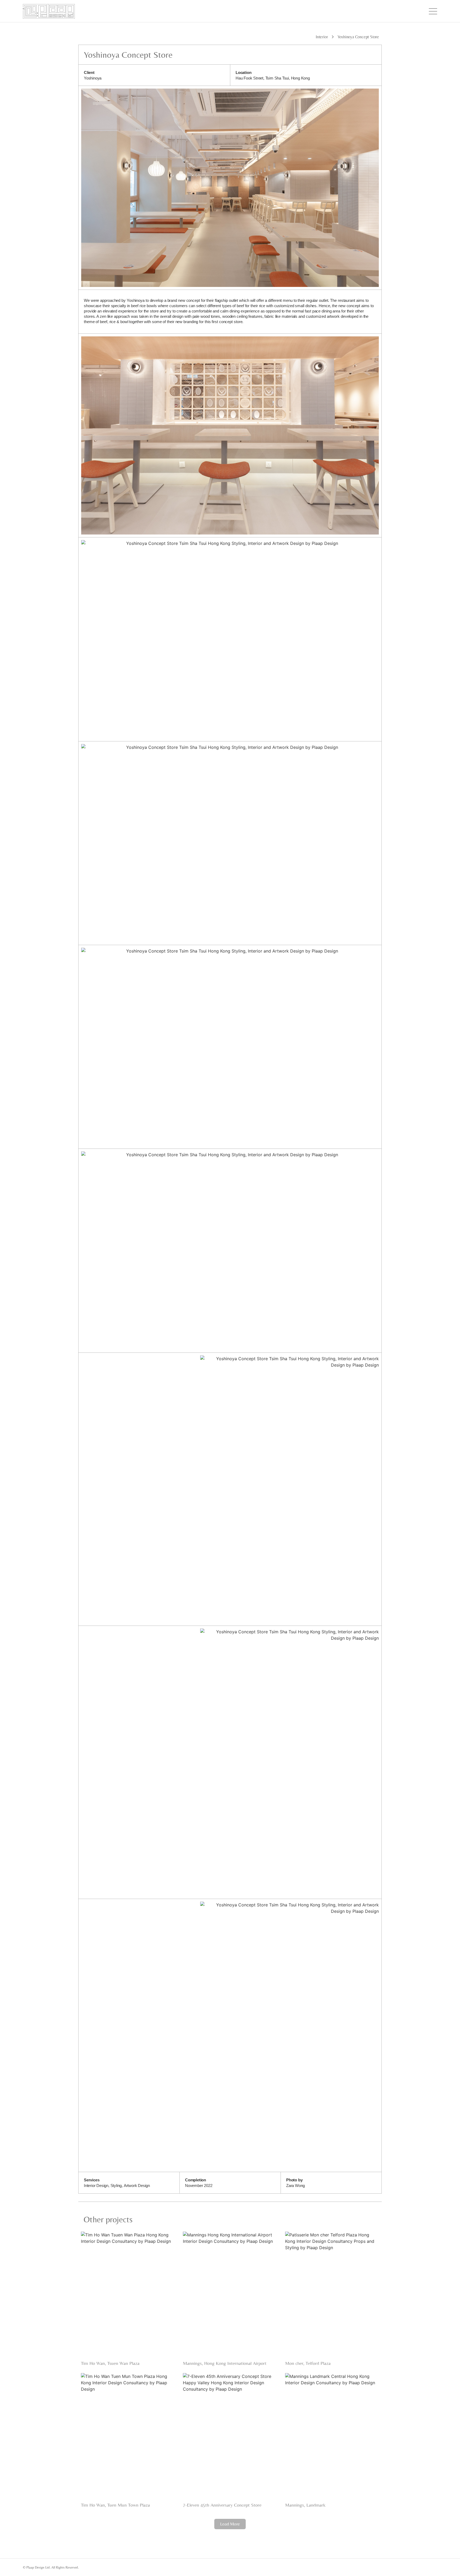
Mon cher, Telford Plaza (308, 2363)
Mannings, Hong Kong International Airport (225, 2363)
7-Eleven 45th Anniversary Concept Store (222, 2505)
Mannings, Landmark (305, 2505)
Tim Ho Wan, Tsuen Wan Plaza (110, 2363)
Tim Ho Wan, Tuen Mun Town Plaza (115, 2505)
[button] (230, 2524)
